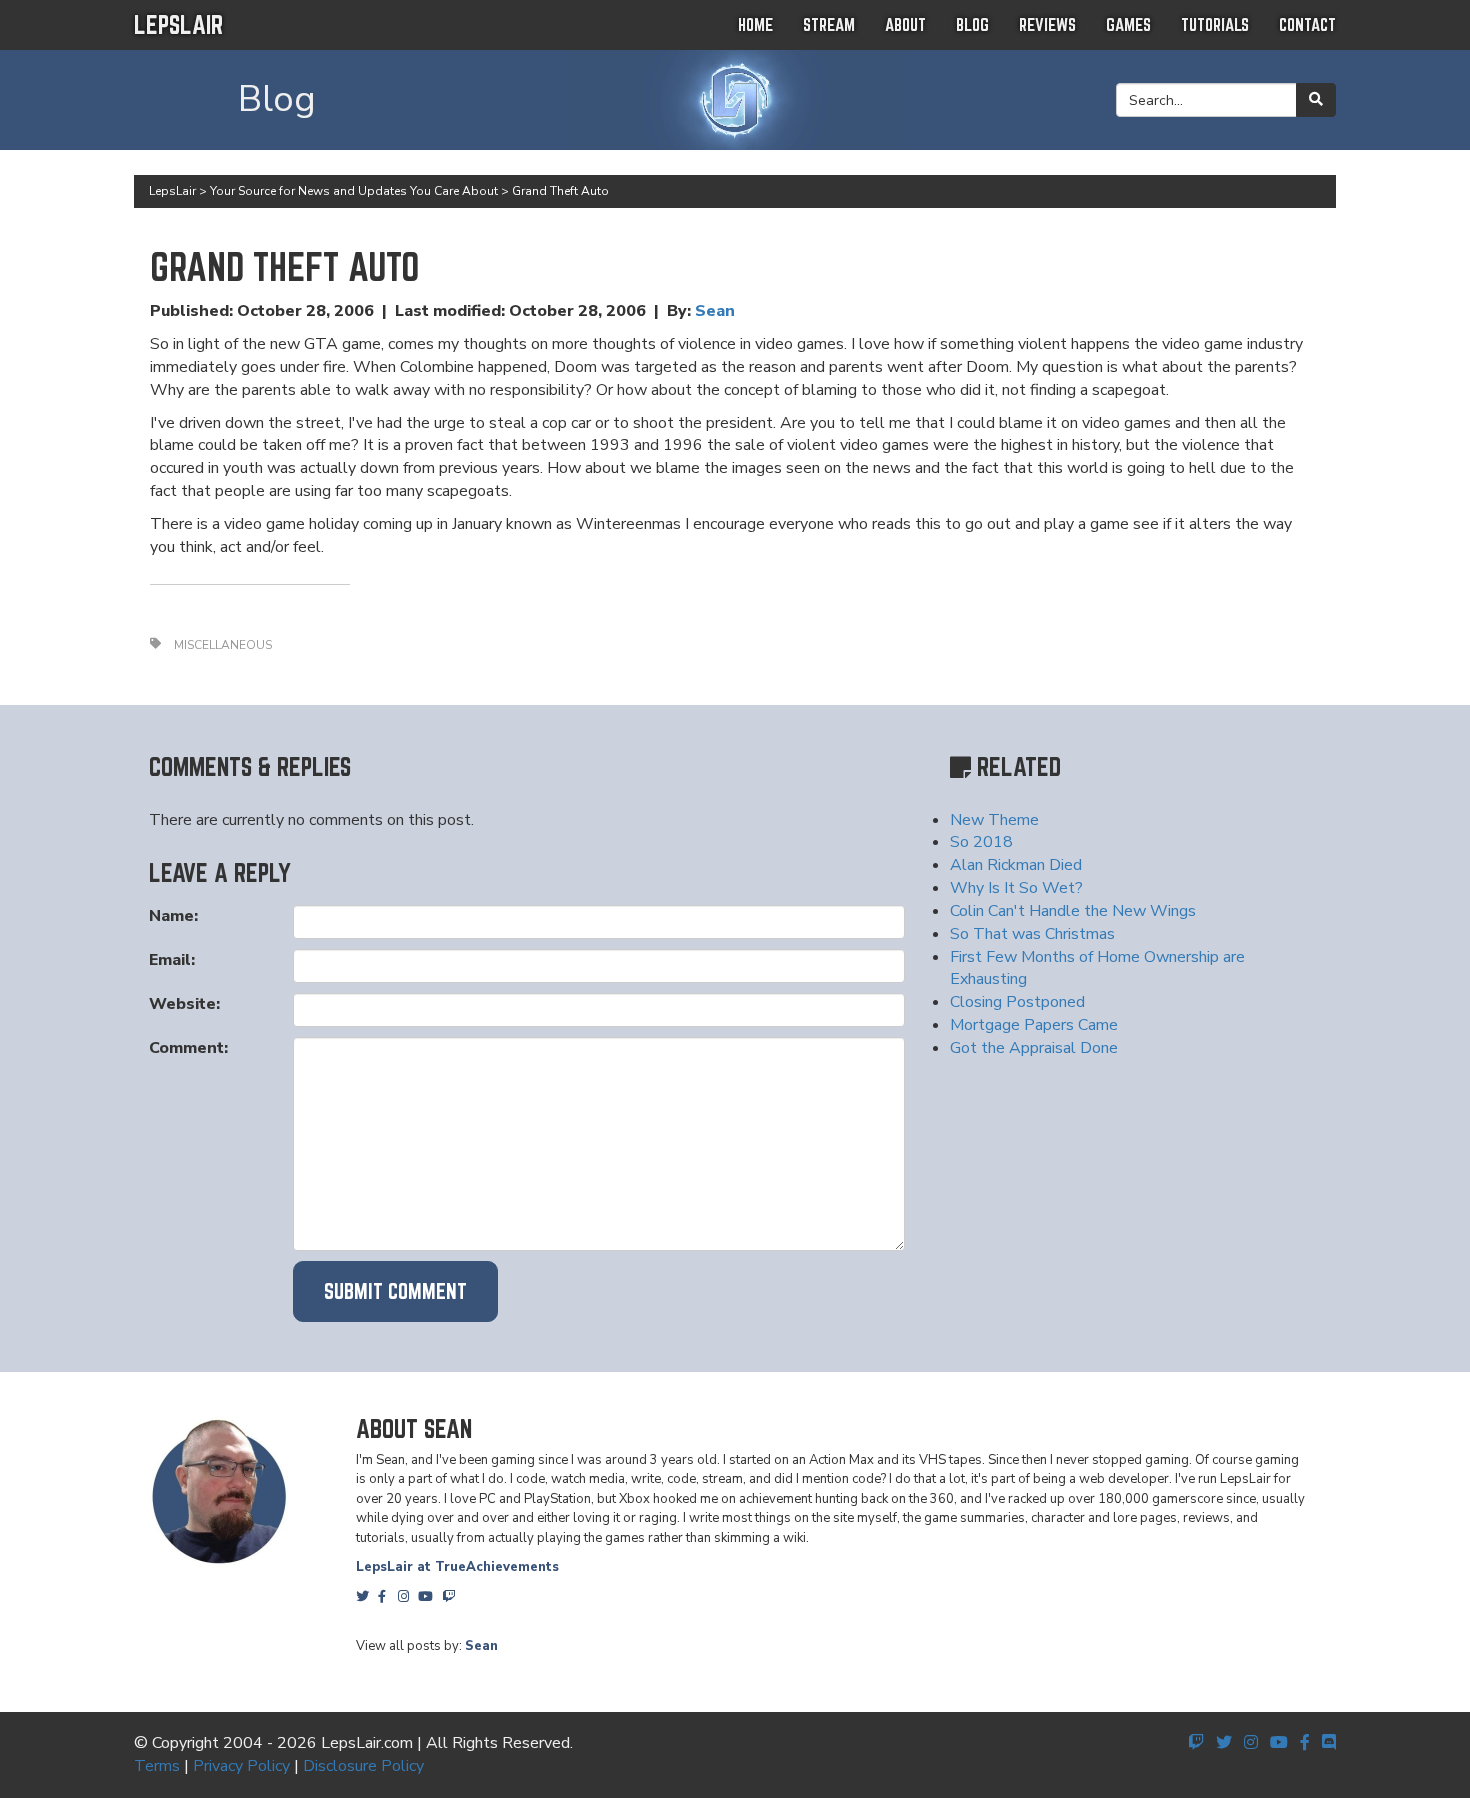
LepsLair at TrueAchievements (457, 1567)
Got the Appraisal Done (1034, 1048)
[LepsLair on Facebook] (1305, 1743)
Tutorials (1215, 24)
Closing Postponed (1017, 1002)
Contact (1307, 24)
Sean (715, 311)
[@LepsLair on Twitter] (1224, 1743)
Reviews (1047, 24)
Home (755, 24)
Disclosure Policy (363, 1766)
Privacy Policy (241, 1766)
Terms (157, 1766)
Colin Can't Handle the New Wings (1073, 911)
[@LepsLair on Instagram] (1251, 1743)
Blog (972, 24)
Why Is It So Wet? (1016, 888)
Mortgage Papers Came (1034, 1025)
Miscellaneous (223, 645)
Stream (829, 24)
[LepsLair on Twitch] (1196, 1743)
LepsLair (178, 24)
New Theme (994, 820)
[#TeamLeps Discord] (1329, 1743)
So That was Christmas (1032, 934)
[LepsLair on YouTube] (1279, 1743)
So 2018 (981, 842)
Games (1128, 24)
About (905, 24)
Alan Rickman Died (1016, 865)
